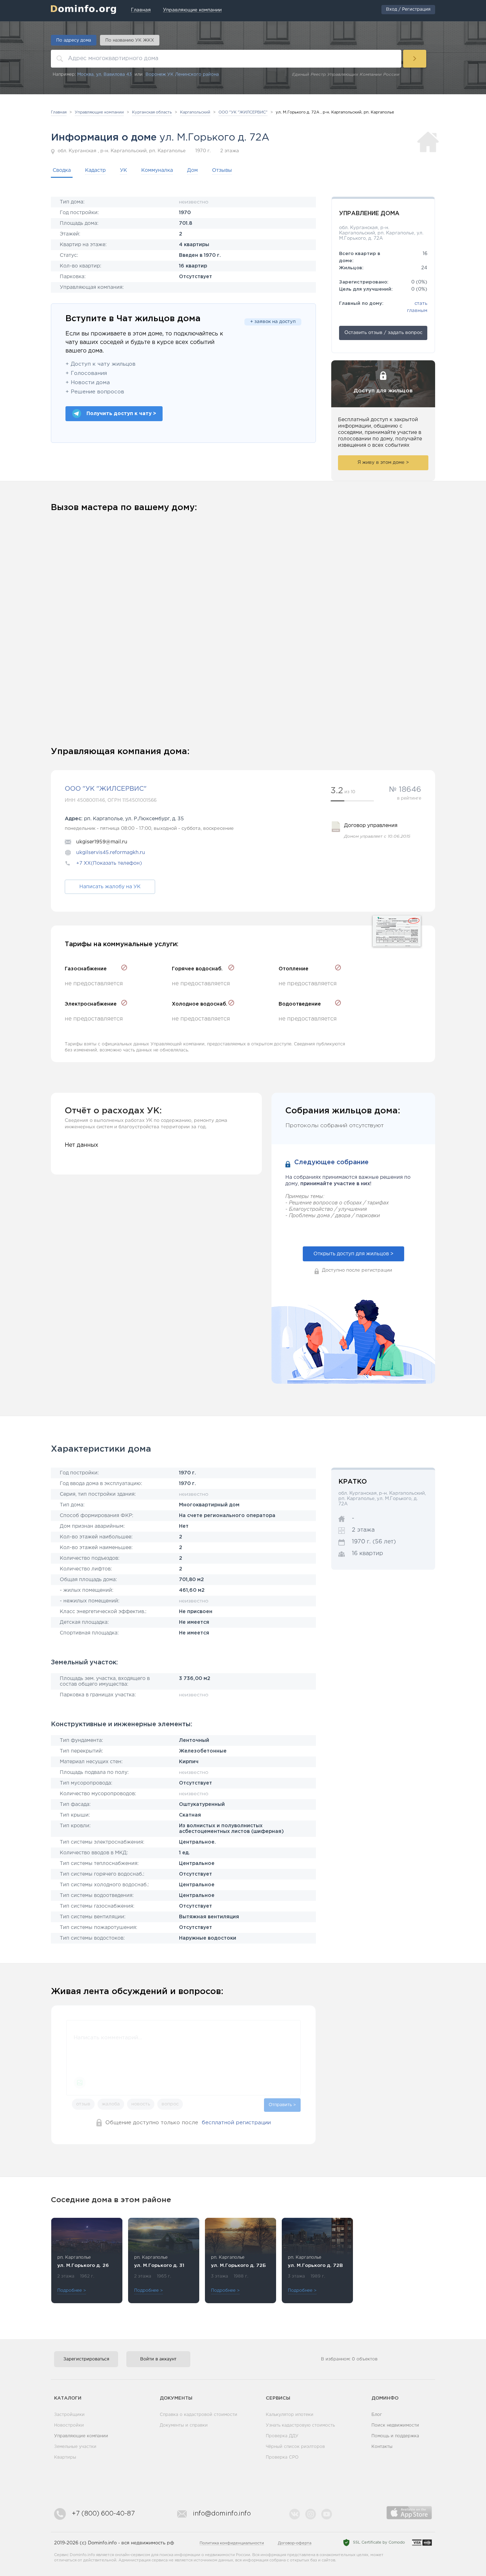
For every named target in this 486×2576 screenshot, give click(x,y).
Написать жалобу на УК (110, 887)
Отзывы (222, 170)
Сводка (62, 170)
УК (123, 170)
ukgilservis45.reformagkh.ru (111, 853)
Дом (192, 170)
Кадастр (95, 170)
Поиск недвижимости (395, 2425)
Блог (377, 2415)
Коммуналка (157, 170)
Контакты (382, 2447)
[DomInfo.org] (83, 9)
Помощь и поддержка (395, 2436)
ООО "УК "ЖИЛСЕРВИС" (106, 789)
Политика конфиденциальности (232, 2543)
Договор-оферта (295, 2543)
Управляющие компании (81, 2436)
